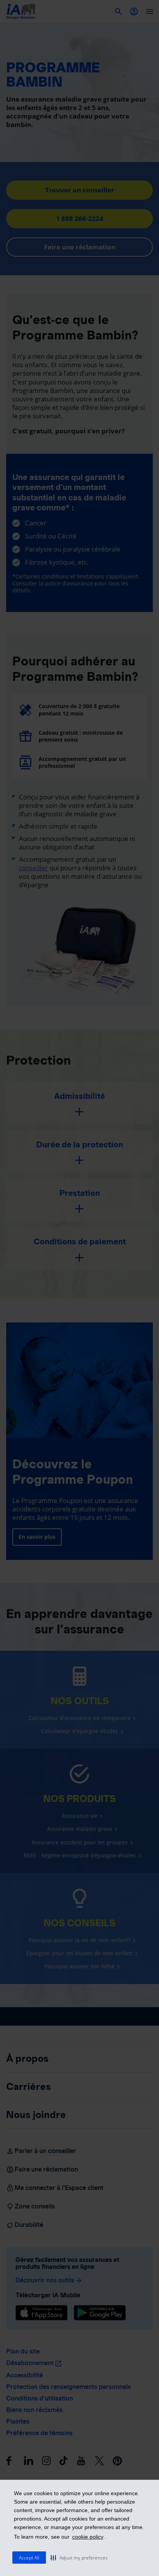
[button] (79, 2558)
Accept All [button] (29, 2558)
